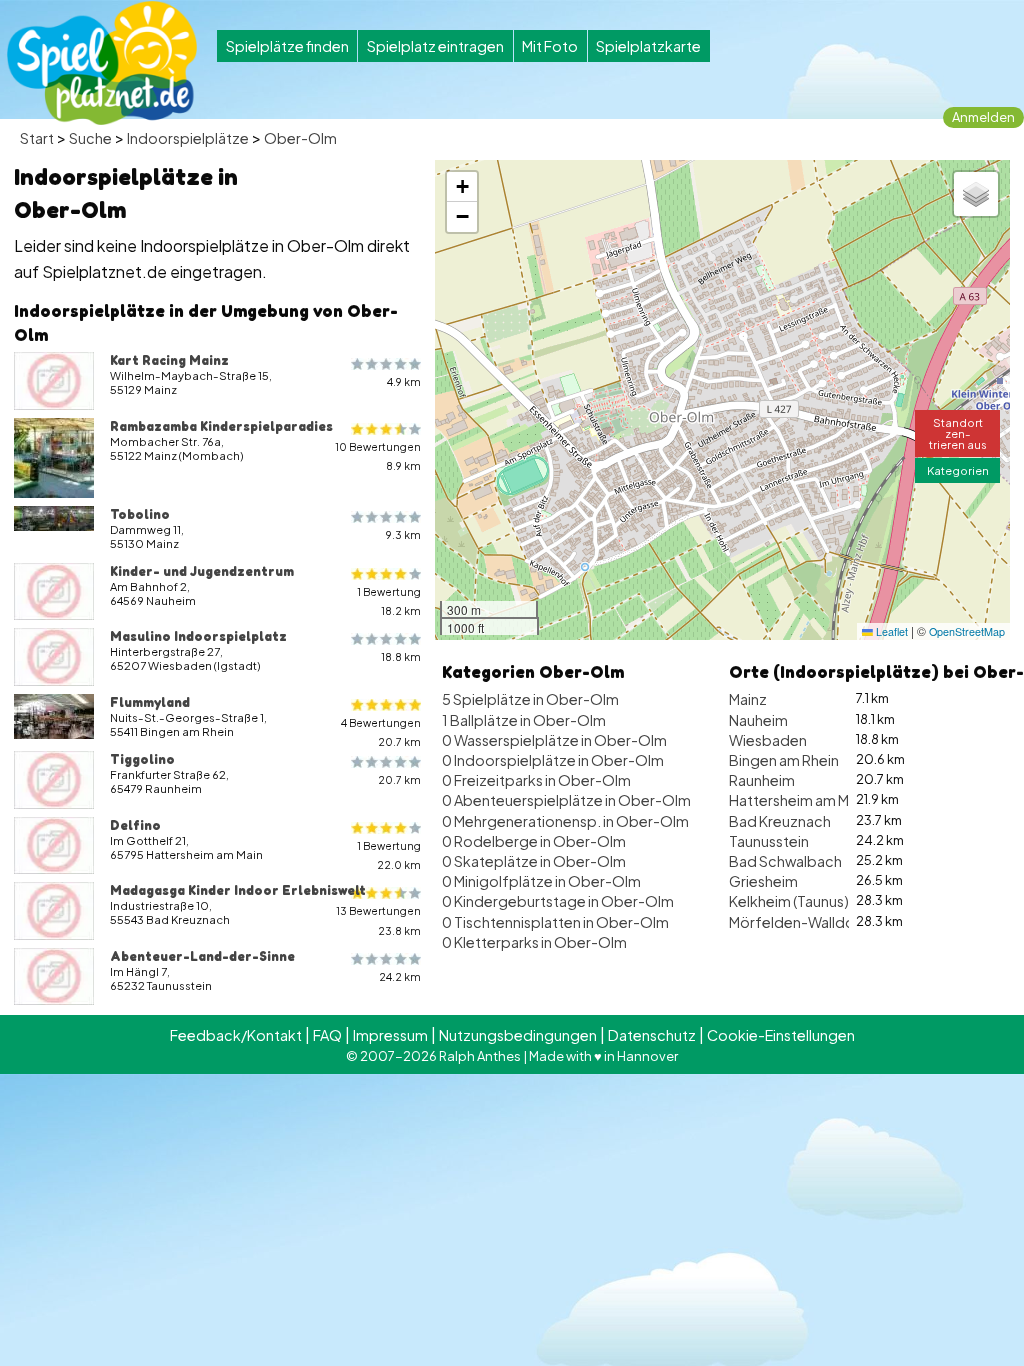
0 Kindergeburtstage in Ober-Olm (558, 901)
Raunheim (762, 780)
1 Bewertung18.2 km (389, 601)
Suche (90, 138)
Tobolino (140, 514)
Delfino (135, 825)
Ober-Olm (300, 138)
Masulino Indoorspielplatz (198, 636)
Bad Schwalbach (785, 861)
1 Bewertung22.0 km (389, 855)
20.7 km (399, 779)
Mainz (748, 699)
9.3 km (403, 534)
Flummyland (150, 702)
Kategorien (958, 470)
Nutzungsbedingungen (518, 1035)
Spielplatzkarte (648, 46)
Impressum (390, 1035)
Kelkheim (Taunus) (789, 901)
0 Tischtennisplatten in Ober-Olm (555, 922)
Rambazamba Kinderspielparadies (221, 426)
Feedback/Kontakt (236, 1035)
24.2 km (400, 976)
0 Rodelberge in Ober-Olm (534, 841)
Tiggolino (142, 759)
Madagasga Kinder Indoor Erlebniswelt (238, 890)
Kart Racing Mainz (169, 360)
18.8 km (401, 656)
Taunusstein (769, 841)
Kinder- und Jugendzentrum (202, 571)
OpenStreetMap (967, 631)
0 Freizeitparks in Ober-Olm (536, 780)
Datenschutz (652, 1035)
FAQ (327, 1035)
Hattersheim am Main (798, 800)
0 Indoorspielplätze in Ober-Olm (553, 760)
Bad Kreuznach (780, 821)
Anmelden (983, 117)
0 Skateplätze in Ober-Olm (534, 861)
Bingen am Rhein (784, 760)
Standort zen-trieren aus (958, 433)
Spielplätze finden (287, 46)
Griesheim (763, 881)
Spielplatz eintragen (435, 46)
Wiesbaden (768, 740)
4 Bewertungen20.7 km (381, 732)
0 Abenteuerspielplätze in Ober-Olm (566, 800)
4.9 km (404, 381)
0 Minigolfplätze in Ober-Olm (541, 881)
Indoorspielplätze (188, 138)
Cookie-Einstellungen (781, 1035)
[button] (462, 187)
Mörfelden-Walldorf (798, 922)
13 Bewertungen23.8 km (378, 920)
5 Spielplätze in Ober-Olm (530, 699)
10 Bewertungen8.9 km (378, 456)
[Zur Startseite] (102, 63)
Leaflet (890, 631)
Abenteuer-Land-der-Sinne (202, 956)
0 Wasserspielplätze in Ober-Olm (554, 740)
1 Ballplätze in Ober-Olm (524, 720)
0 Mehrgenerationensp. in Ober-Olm (565, 821)
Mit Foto (550, 46)
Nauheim (758, 720)
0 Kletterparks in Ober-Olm (534, 942)
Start (37, 138)
